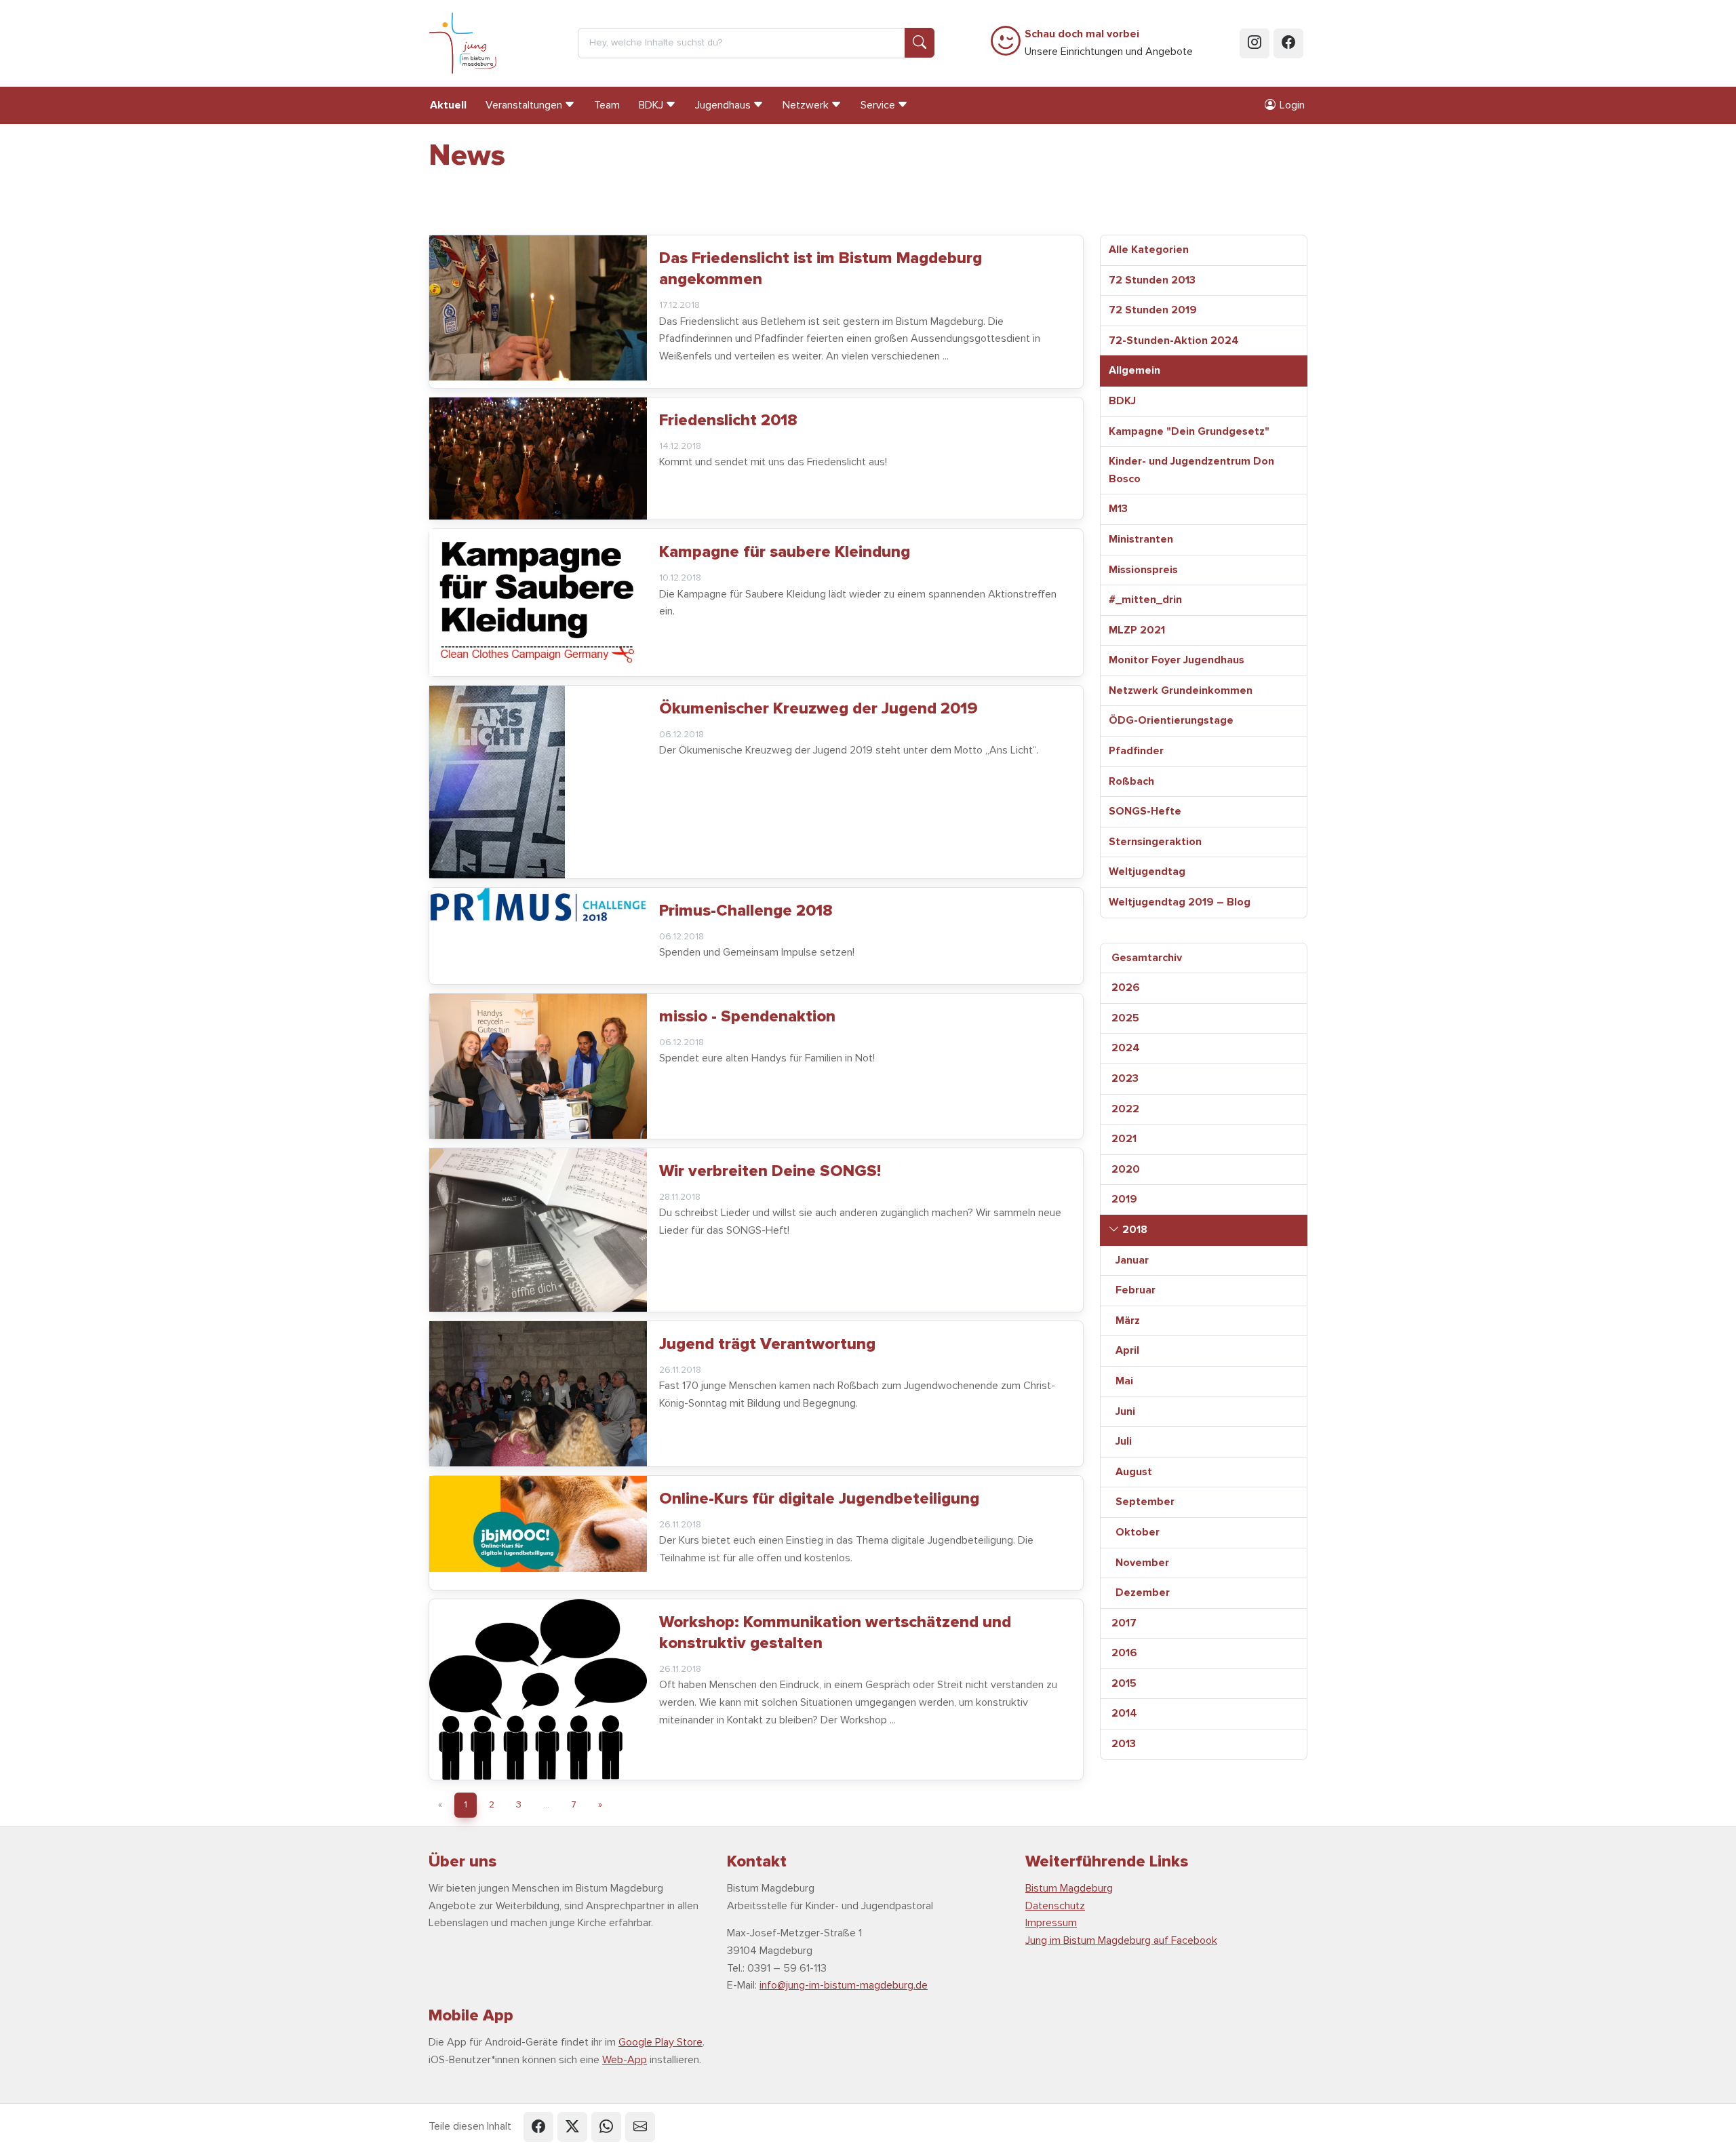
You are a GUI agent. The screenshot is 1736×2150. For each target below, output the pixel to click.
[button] (538, 2127)
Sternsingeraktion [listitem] (1155, 842)
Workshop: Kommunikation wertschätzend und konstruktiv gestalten (835, 1633)
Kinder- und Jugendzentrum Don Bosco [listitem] (1191, 470)
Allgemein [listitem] (1135, 370)
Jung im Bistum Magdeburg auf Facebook (1121, 1940)
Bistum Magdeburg (1069, 1888)
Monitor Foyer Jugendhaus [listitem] (1177, 660)
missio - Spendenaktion (747, 1016)
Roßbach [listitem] (1131, 781)
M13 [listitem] (1118, 509)
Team (607, 105)
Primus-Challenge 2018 (746, 911)
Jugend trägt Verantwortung (767, 1344)
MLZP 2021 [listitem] (1137, 630)
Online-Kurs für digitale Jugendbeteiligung (819, 1499)
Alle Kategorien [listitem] (1149, 250)
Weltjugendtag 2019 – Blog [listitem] (1180, 902)
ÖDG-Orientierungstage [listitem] (1171, 720)
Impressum (1051, 1923)
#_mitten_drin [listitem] (1145, 600)
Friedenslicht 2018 (728, 420)
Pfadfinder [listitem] (1136, 751)
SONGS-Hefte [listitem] (1145, 811)
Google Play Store (660, 2042)
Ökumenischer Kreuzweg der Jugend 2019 (818, 708)
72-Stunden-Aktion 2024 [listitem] (1174, 340)
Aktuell (448, 105)
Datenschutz (1055, 1906)
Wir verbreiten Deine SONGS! (770, 1171)
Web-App (625, 2060)
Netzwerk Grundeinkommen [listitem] (1181, 690)
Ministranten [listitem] (1141, 539)
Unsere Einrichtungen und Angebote (1109, 43)
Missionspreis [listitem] (1143, 570)
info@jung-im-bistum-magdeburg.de (844, 1985)
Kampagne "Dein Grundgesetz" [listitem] (1189, 431)
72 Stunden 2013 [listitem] (1152, 280)
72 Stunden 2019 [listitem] (1153, 310)
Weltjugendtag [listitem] (1147, 872)
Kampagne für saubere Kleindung (785, 552)
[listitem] (1204, 958)
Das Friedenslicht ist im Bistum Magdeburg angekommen (821, 269)
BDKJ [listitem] (1122, 401)
